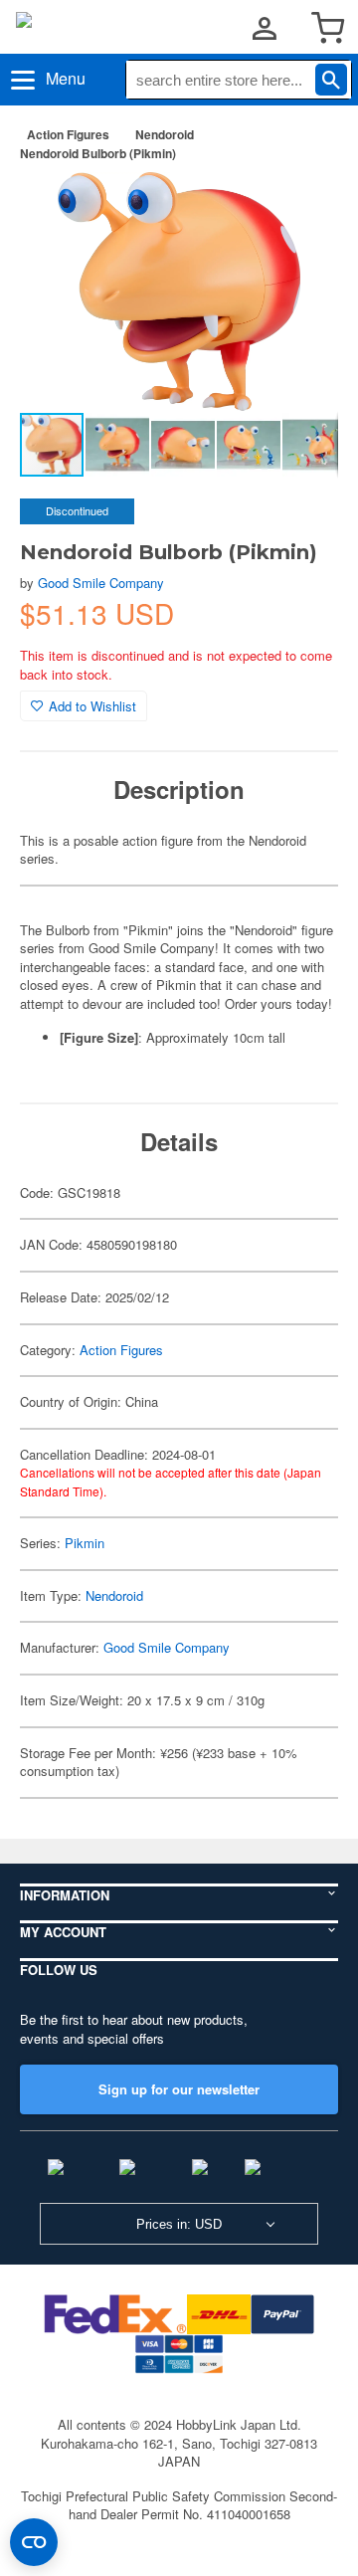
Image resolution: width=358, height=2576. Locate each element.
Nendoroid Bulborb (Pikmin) (98, 153)
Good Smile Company (101, 583)
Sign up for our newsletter (179, 2089)
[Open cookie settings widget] (34, 2542)
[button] (302, 208)
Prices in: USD (179, 2224)
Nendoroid (165, 134)
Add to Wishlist (92, 706)
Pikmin (85, 1543)
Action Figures (68, 134)
